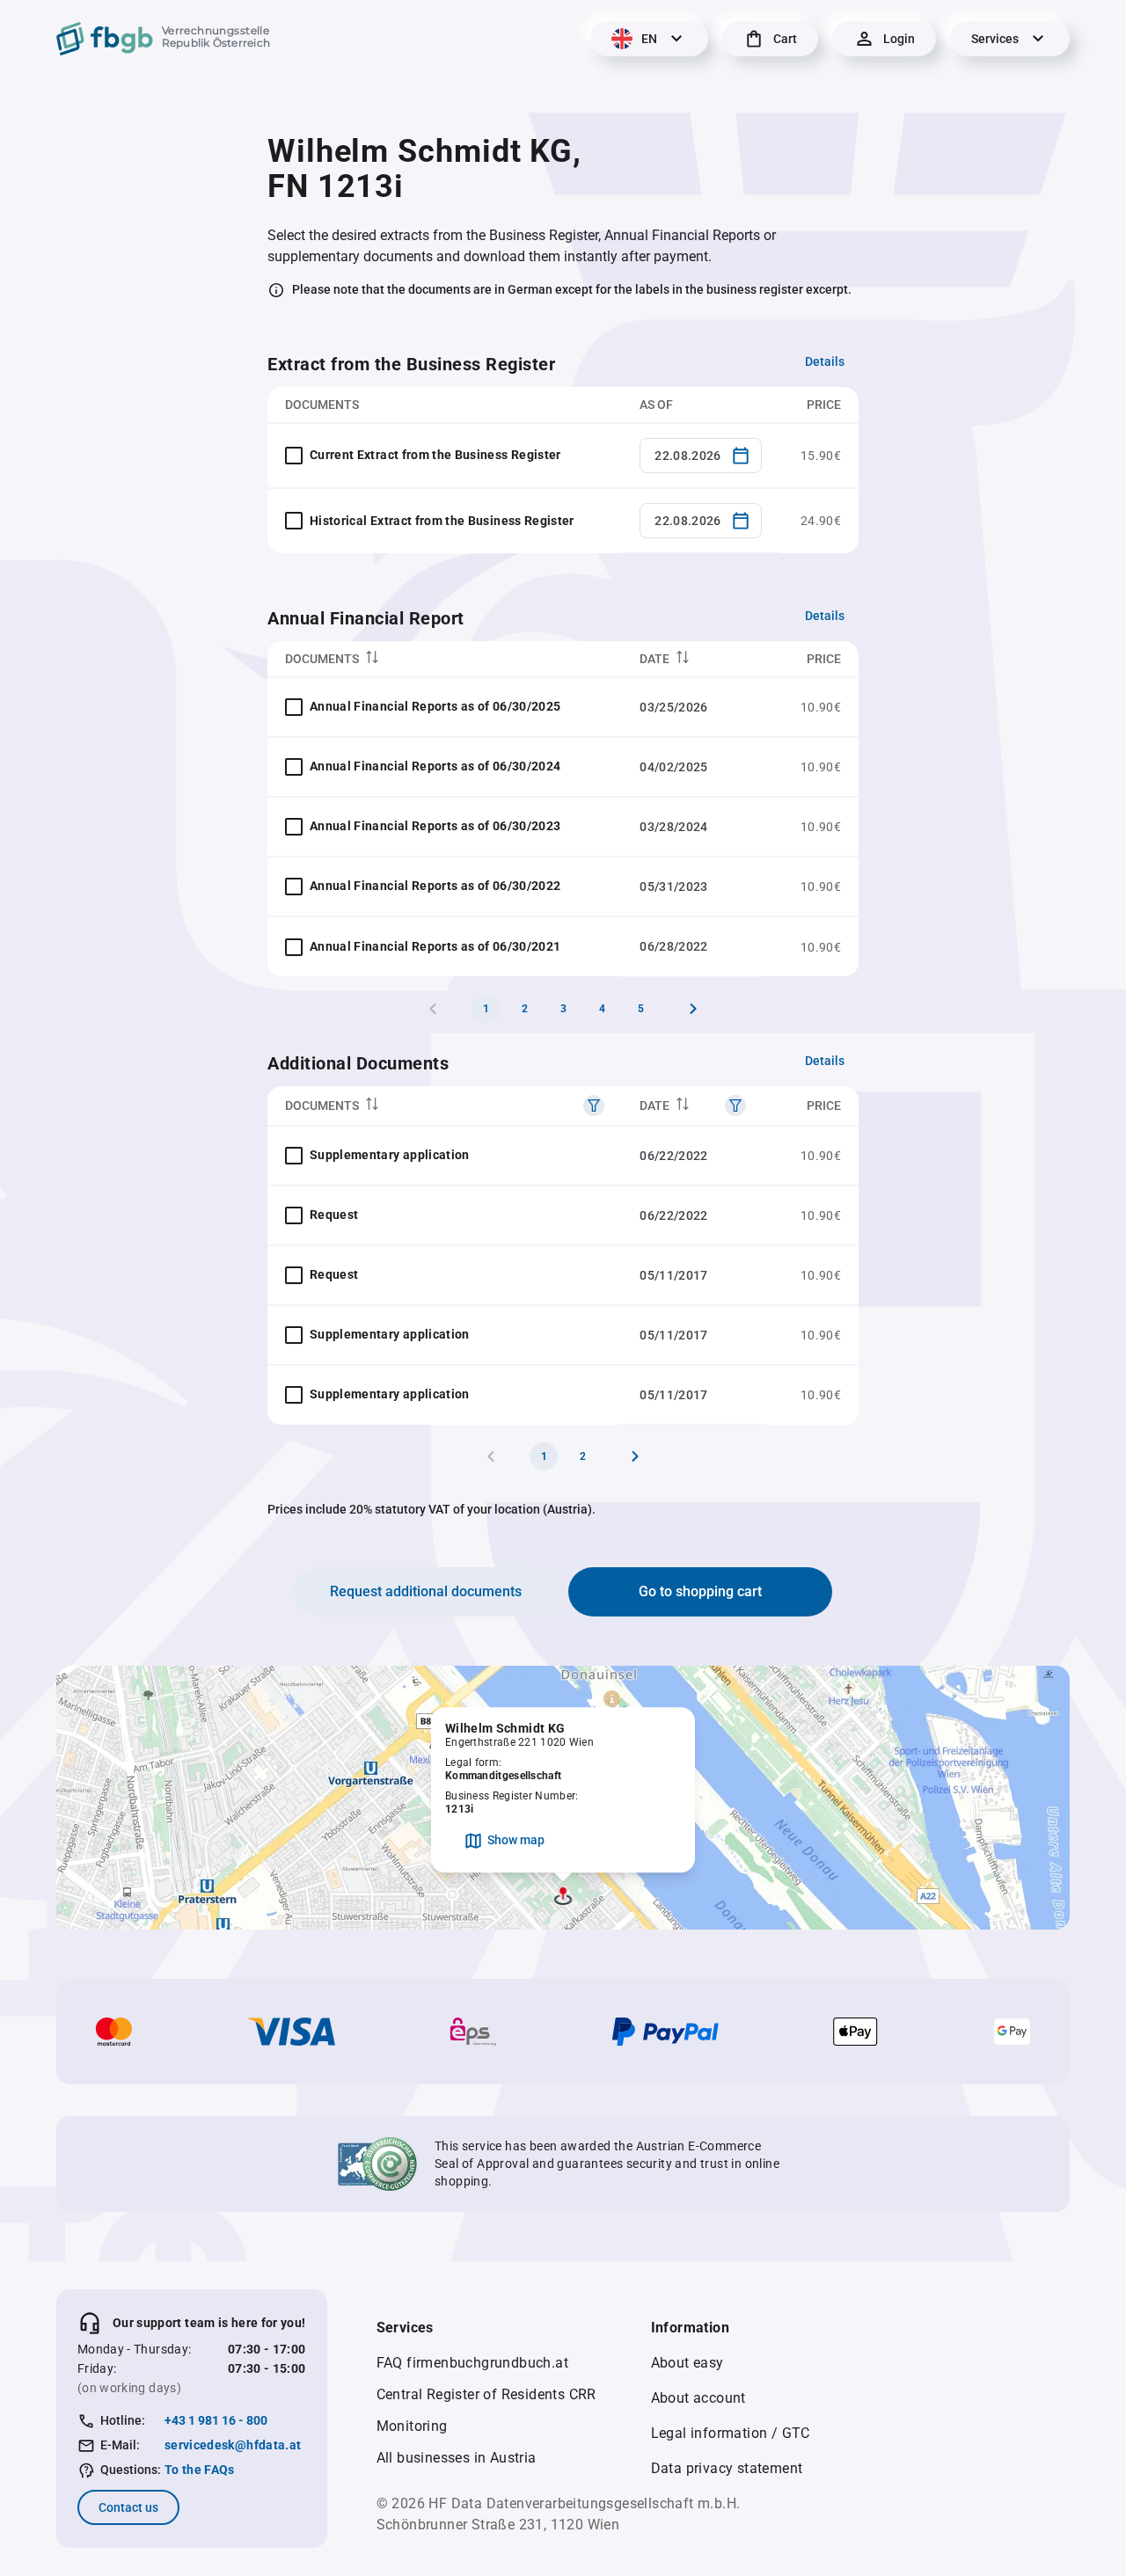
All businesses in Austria (457, 2458)
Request (334, 1215)
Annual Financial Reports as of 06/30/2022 (435, 886)
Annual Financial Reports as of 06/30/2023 (435, 826)
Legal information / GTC (731, 2433)
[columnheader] (445, 659)
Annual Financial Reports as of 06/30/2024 (435, 766)
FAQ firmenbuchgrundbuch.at (472, 2363)
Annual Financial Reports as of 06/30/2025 (435, 706)
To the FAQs (200, 2470)
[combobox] (701, 456)
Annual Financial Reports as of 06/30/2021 (435, 946)
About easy (687, 2363)
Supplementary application (390, 1155)
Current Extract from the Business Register (435, 455)
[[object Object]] (594, 1106)
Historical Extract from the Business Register (442, 521)
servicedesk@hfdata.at (233, 2445)
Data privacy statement (727, 2468)
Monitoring (412, 2426)
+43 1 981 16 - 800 (216, 2420)
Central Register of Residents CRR (486, 2394)
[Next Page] (693, 1009)
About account (698, 2398)
